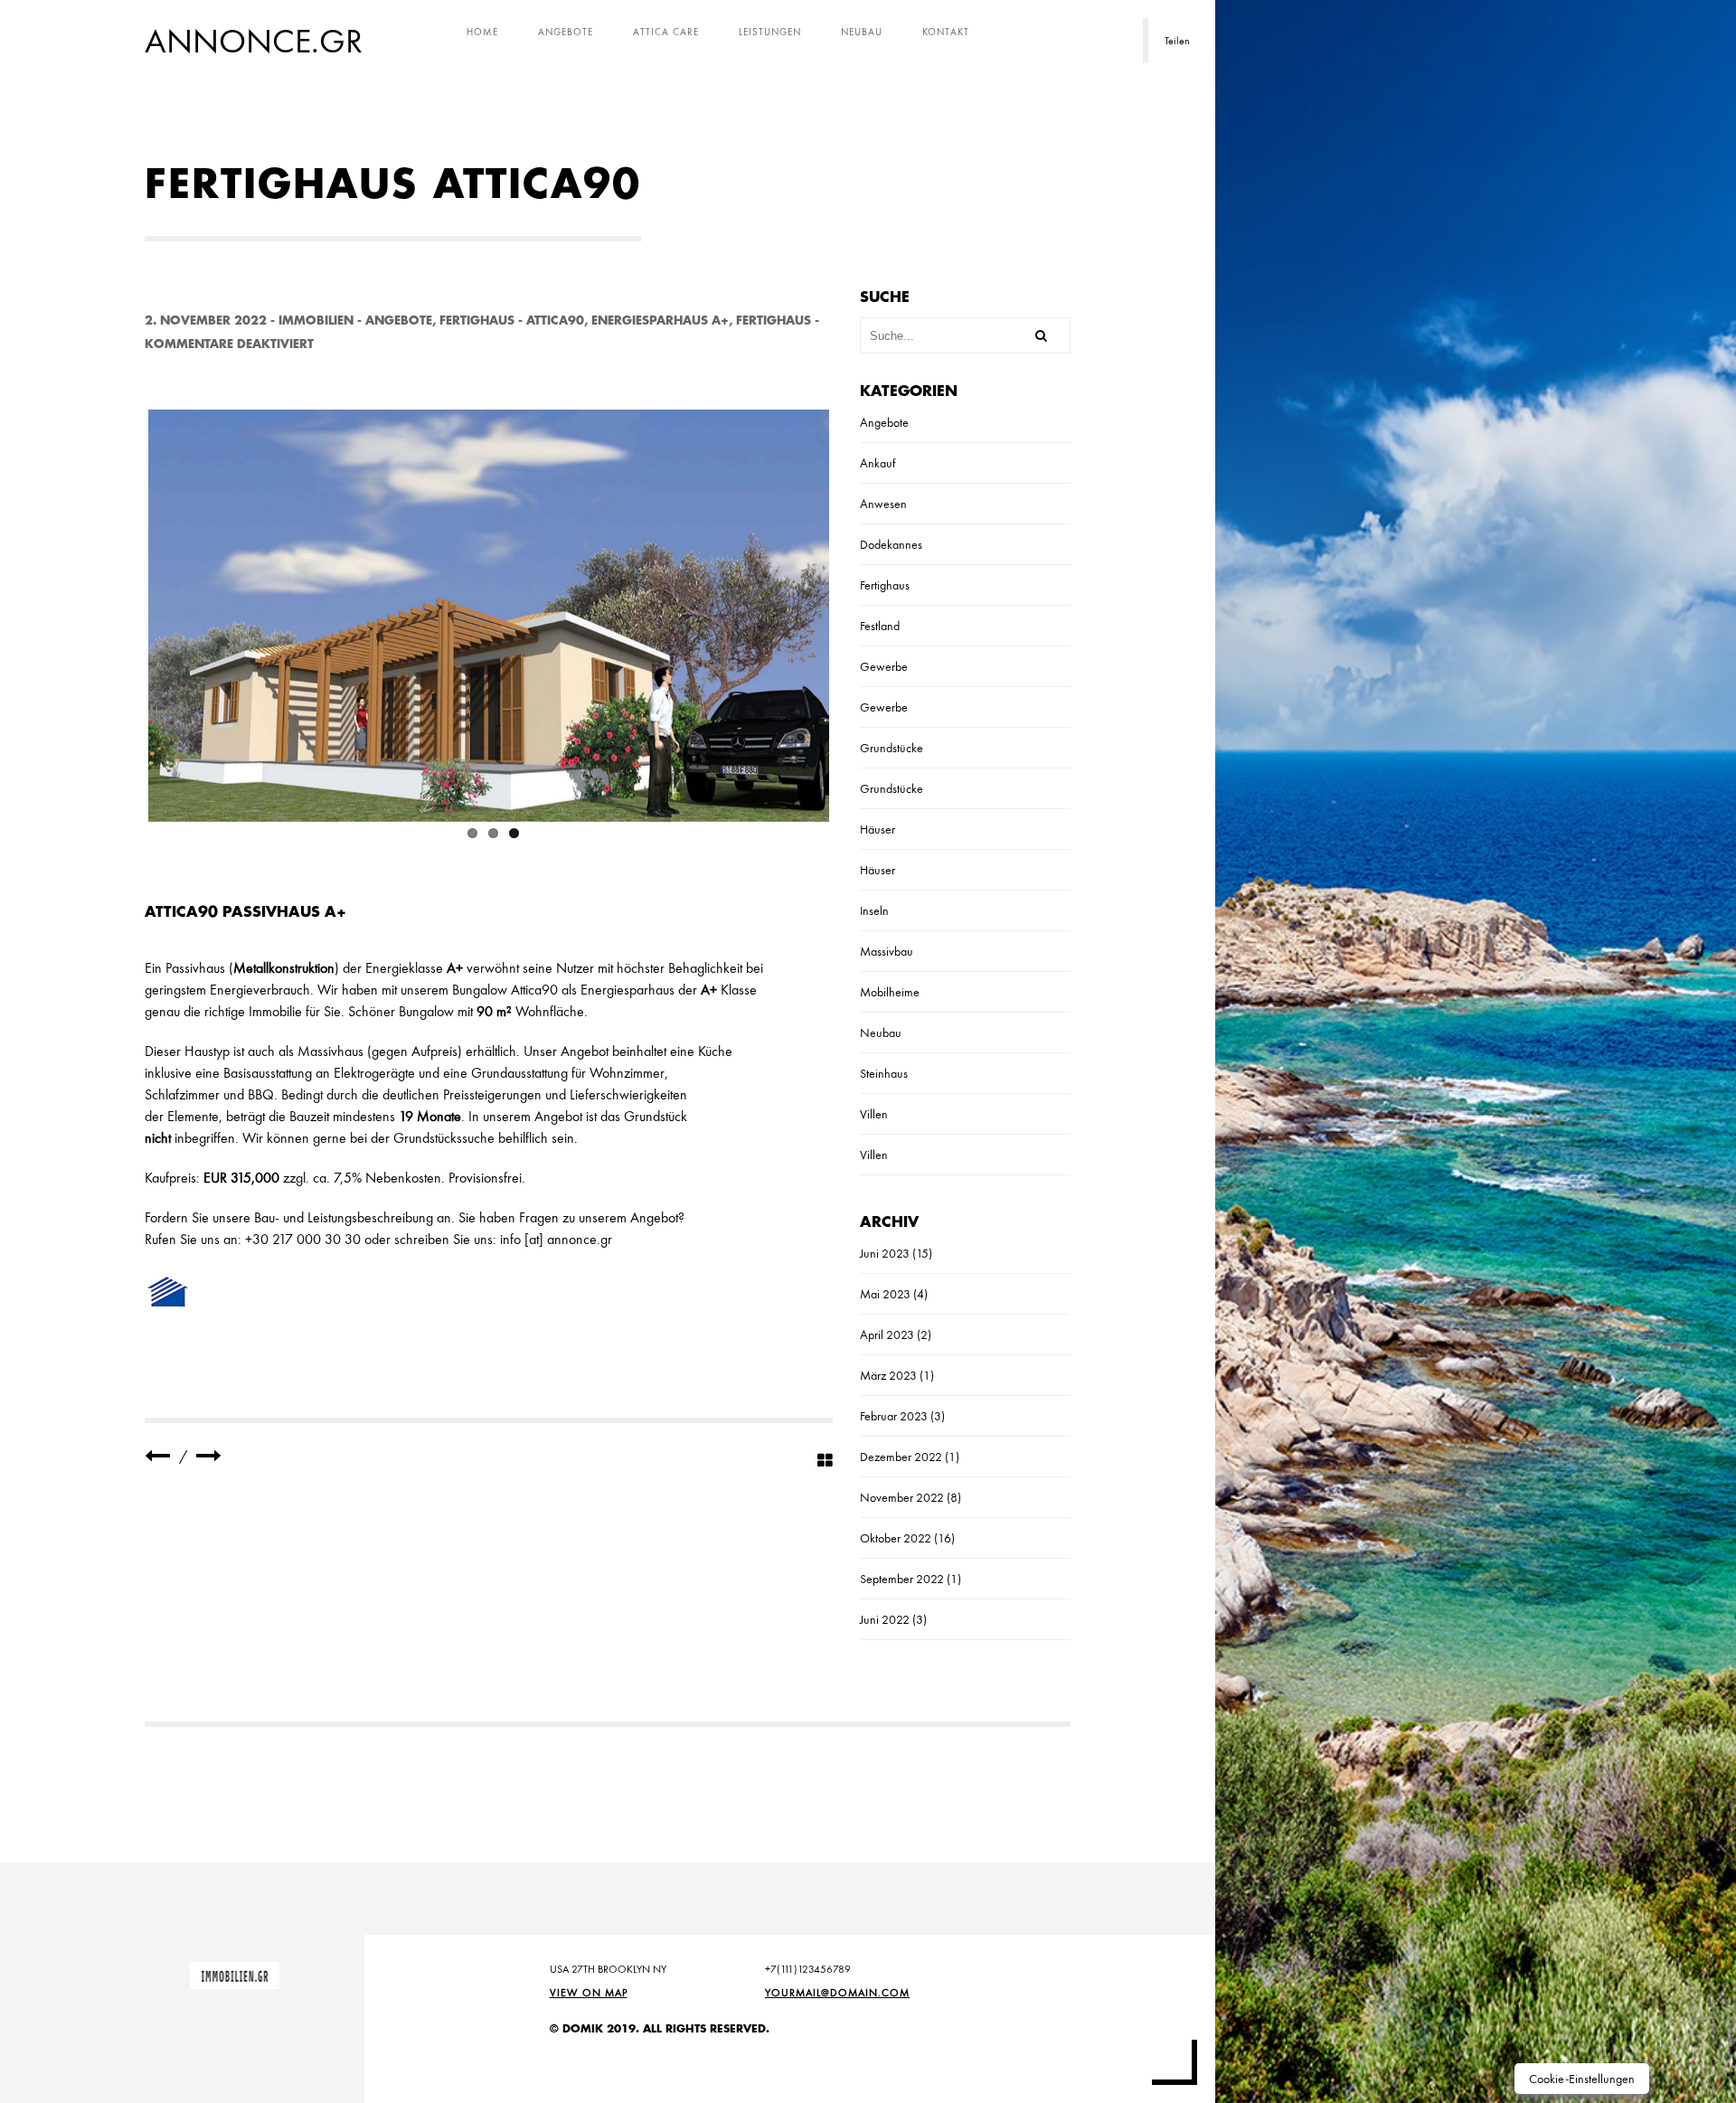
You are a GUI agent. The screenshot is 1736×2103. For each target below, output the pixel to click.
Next (856, 612)
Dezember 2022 (901, 1457)
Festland (880, 626)
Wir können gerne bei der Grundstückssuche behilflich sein (408, 1138)
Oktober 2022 (896, 1538)
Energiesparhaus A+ (660, 321)
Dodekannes (891, 544)
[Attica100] (157, 1456)
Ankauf (877, 463)
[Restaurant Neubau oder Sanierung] (209, 1456)
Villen (874, 1114)
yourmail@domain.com (837, 1993)
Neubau (862, 32)
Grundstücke (892, 748)
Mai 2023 (885, 1294)
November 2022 (902, 1497)
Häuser (877, 829)
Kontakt (946, 32)
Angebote (566, 32)
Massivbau (887, 951)
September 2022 (902, 1579)
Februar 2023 (894, 1416)
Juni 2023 (885, 1253)
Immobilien (316, 321)
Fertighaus (477, 321)
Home (482, 32)
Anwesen (883, 504)
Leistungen (770, 32)
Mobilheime (890, 992)
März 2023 (888, 1375)
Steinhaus (884, 1073)
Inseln (874, 910)
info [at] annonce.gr (556, 1239)
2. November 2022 (206, 321)
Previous (121, 612)
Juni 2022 (885, 1619)
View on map (589, 1993)
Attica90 (555, 321)
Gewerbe (884, 666)
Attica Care (666, 32)
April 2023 (887, 1334)
